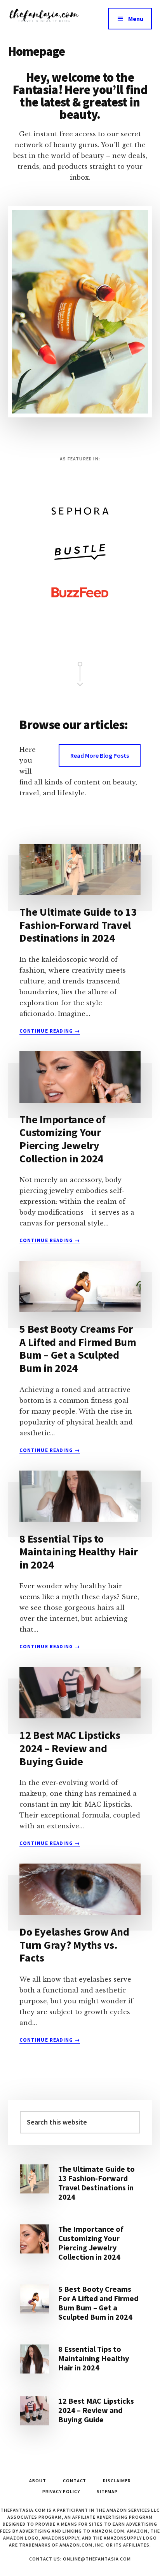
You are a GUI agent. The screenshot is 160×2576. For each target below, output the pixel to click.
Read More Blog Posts (100, 755)
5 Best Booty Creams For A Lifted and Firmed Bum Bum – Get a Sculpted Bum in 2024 (78, 1348)
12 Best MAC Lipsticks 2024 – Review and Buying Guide (70, 1748)
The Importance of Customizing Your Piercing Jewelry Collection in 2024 (62, 1139)
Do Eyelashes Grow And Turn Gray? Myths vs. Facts (74, 1945)
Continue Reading (50, 1031)
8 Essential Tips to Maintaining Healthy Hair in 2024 (78, 1552)
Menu (136, 19)
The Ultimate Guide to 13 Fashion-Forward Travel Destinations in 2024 (78, 925)
